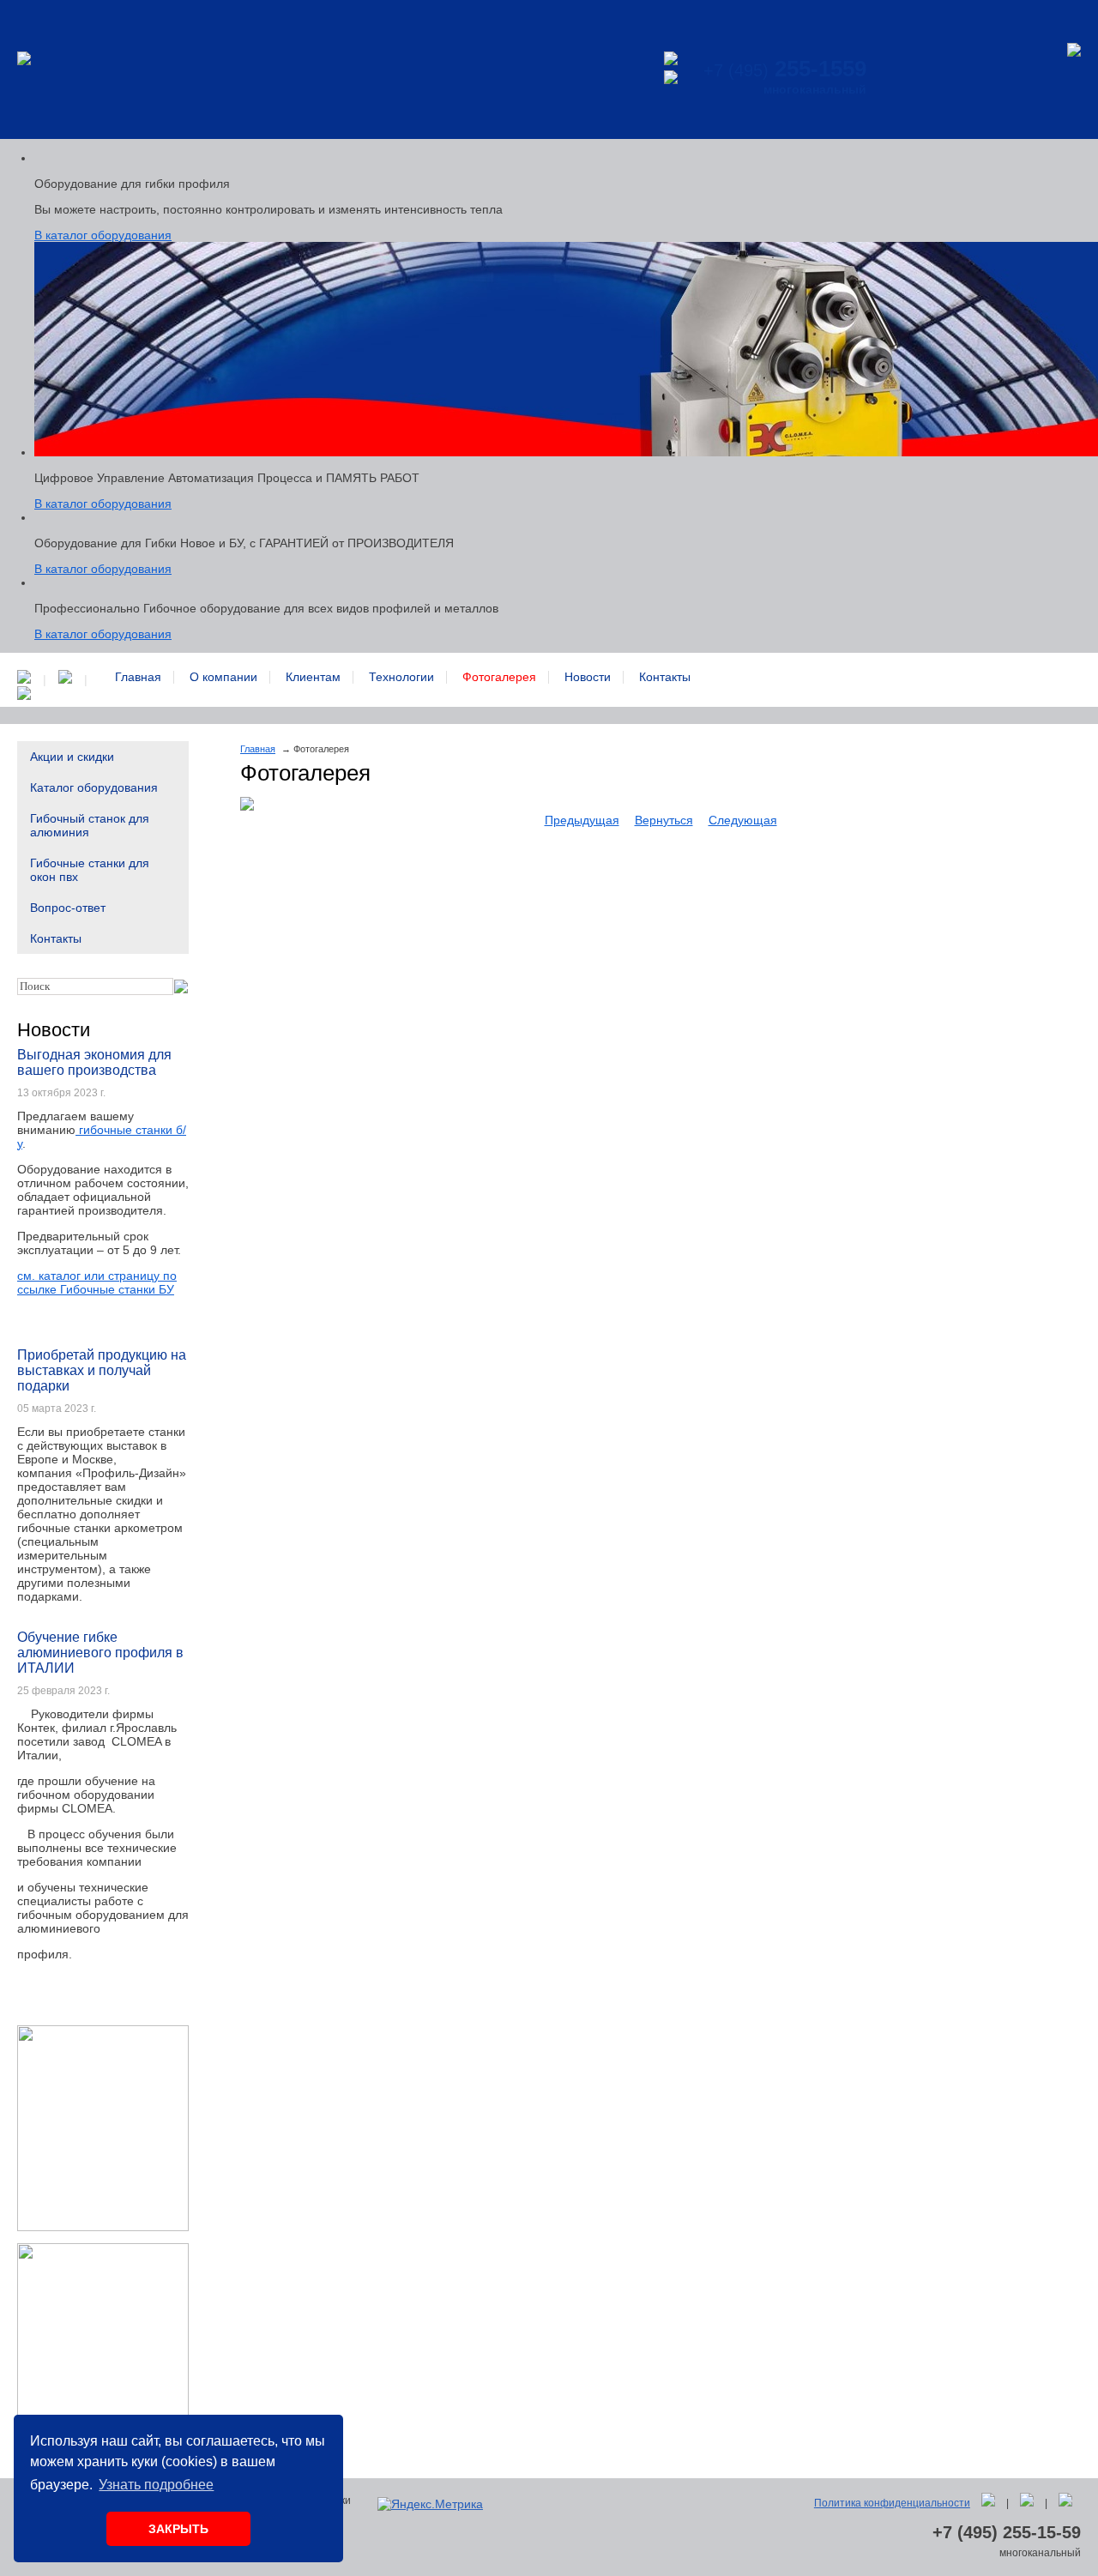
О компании (223, 677)
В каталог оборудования (103, 235)
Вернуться (664, 820)
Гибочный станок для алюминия (90, 825)
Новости (588, 677)
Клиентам (313, 677)
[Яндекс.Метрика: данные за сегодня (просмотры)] (430, 2504)
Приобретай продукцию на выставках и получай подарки (102, 1370)
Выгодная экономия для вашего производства (94, 1062)
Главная (138, 677)
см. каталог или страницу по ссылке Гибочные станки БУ (97, 1282)
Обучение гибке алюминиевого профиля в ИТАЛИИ (100, 1653)
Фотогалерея (499, 677)
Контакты (665, 677)
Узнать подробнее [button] (156, 2485)
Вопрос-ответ (68, 908)
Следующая (743, 820)
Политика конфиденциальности (892, 2503)
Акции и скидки (72, 757)
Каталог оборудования (94, 787)
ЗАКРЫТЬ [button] (178, 2529)
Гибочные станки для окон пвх (90, 870)
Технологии (401, 677)
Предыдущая (582, 820)
